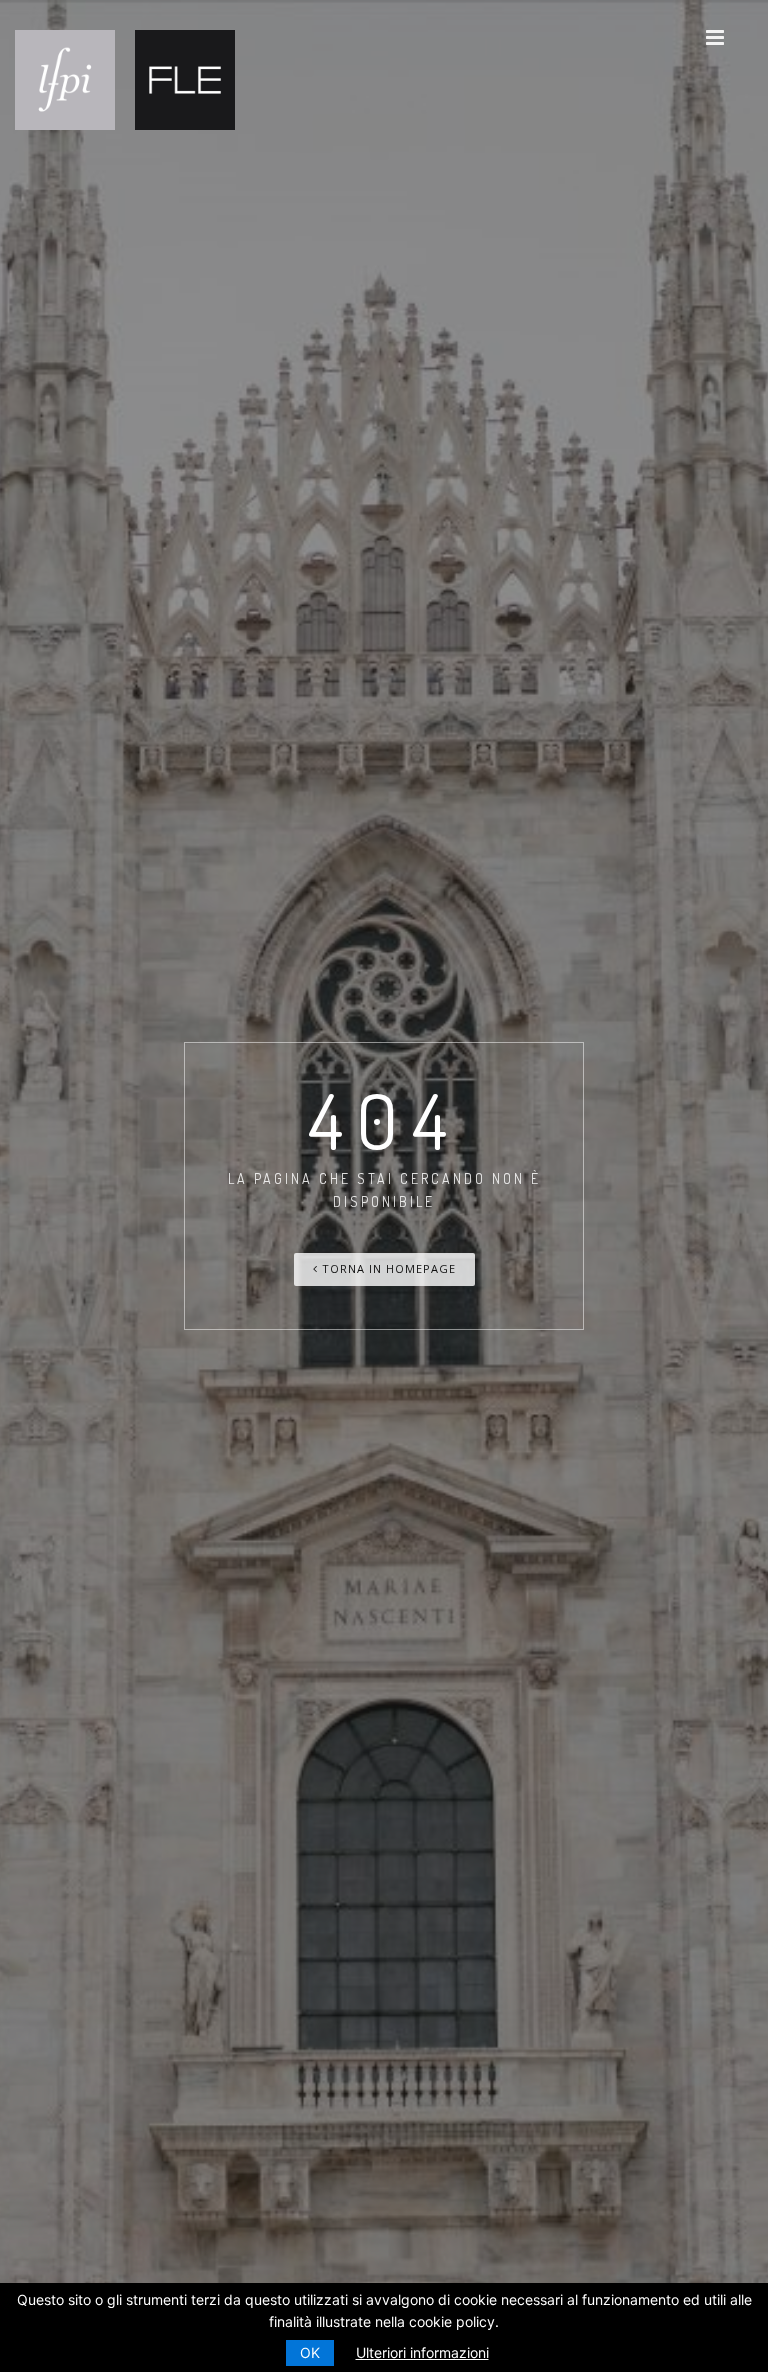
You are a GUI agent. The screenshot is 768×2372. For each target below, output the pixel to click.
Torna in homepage (387, 1268)
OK (310, 2352)
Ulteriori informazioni (422, 2352)
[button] (715, 37)
